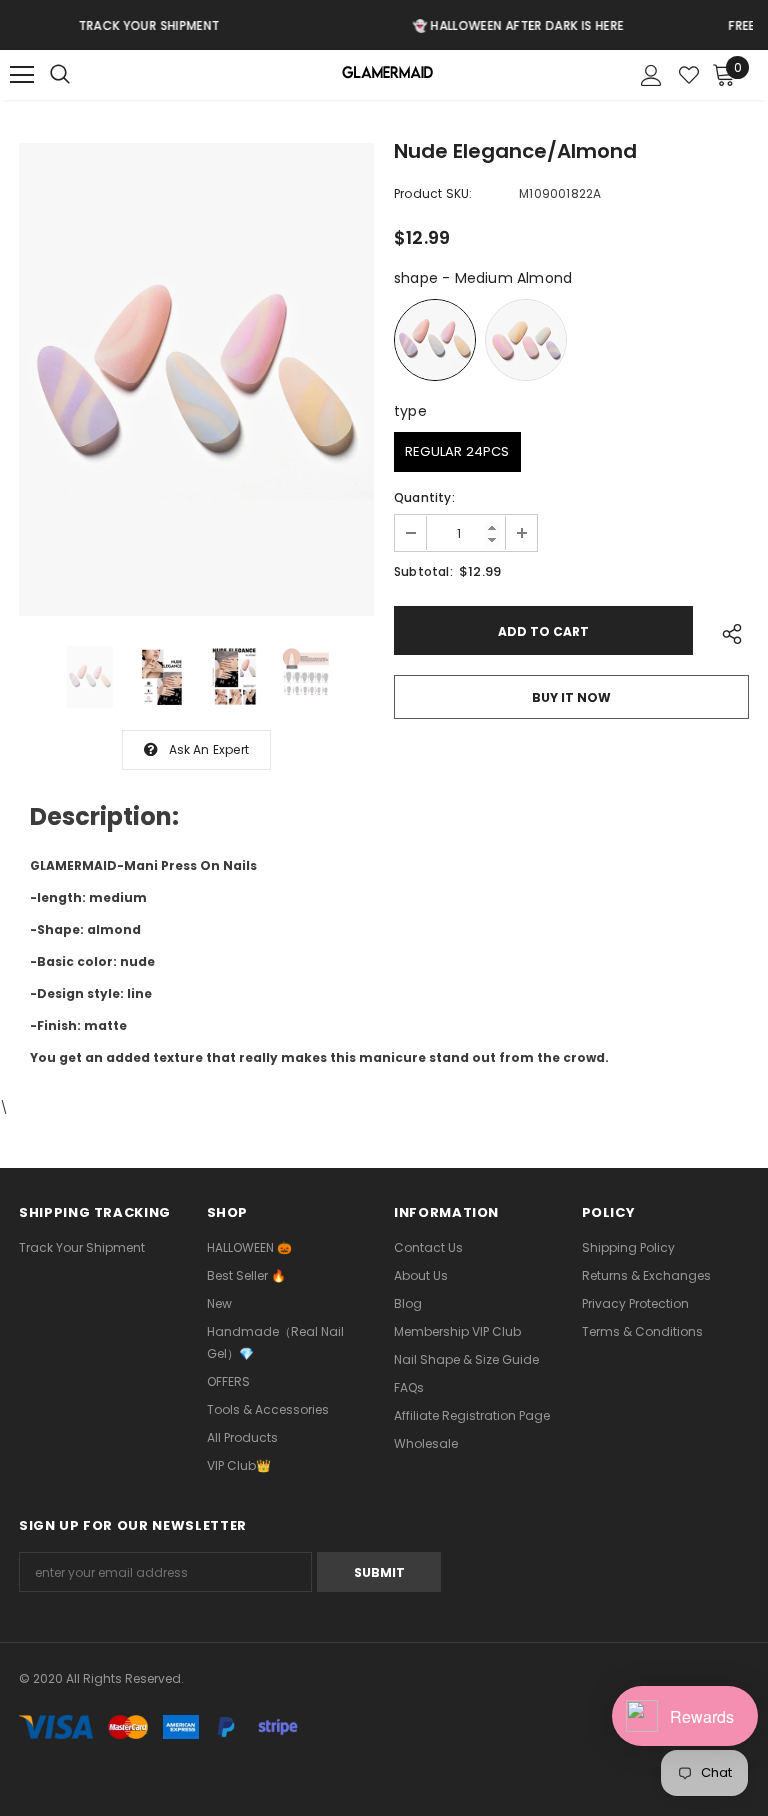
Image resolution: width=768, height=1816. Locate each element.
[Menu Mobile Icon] (22, 75)
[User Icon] (651, 75)
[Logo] (386, 75)
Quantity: (424, 497)
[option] (196, 379)
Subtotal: (423, 571)
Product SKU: (433, 193)
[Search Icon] (80, 75)
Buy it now (571, 697)
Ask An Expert (209, 749)
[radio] (435, 340)
